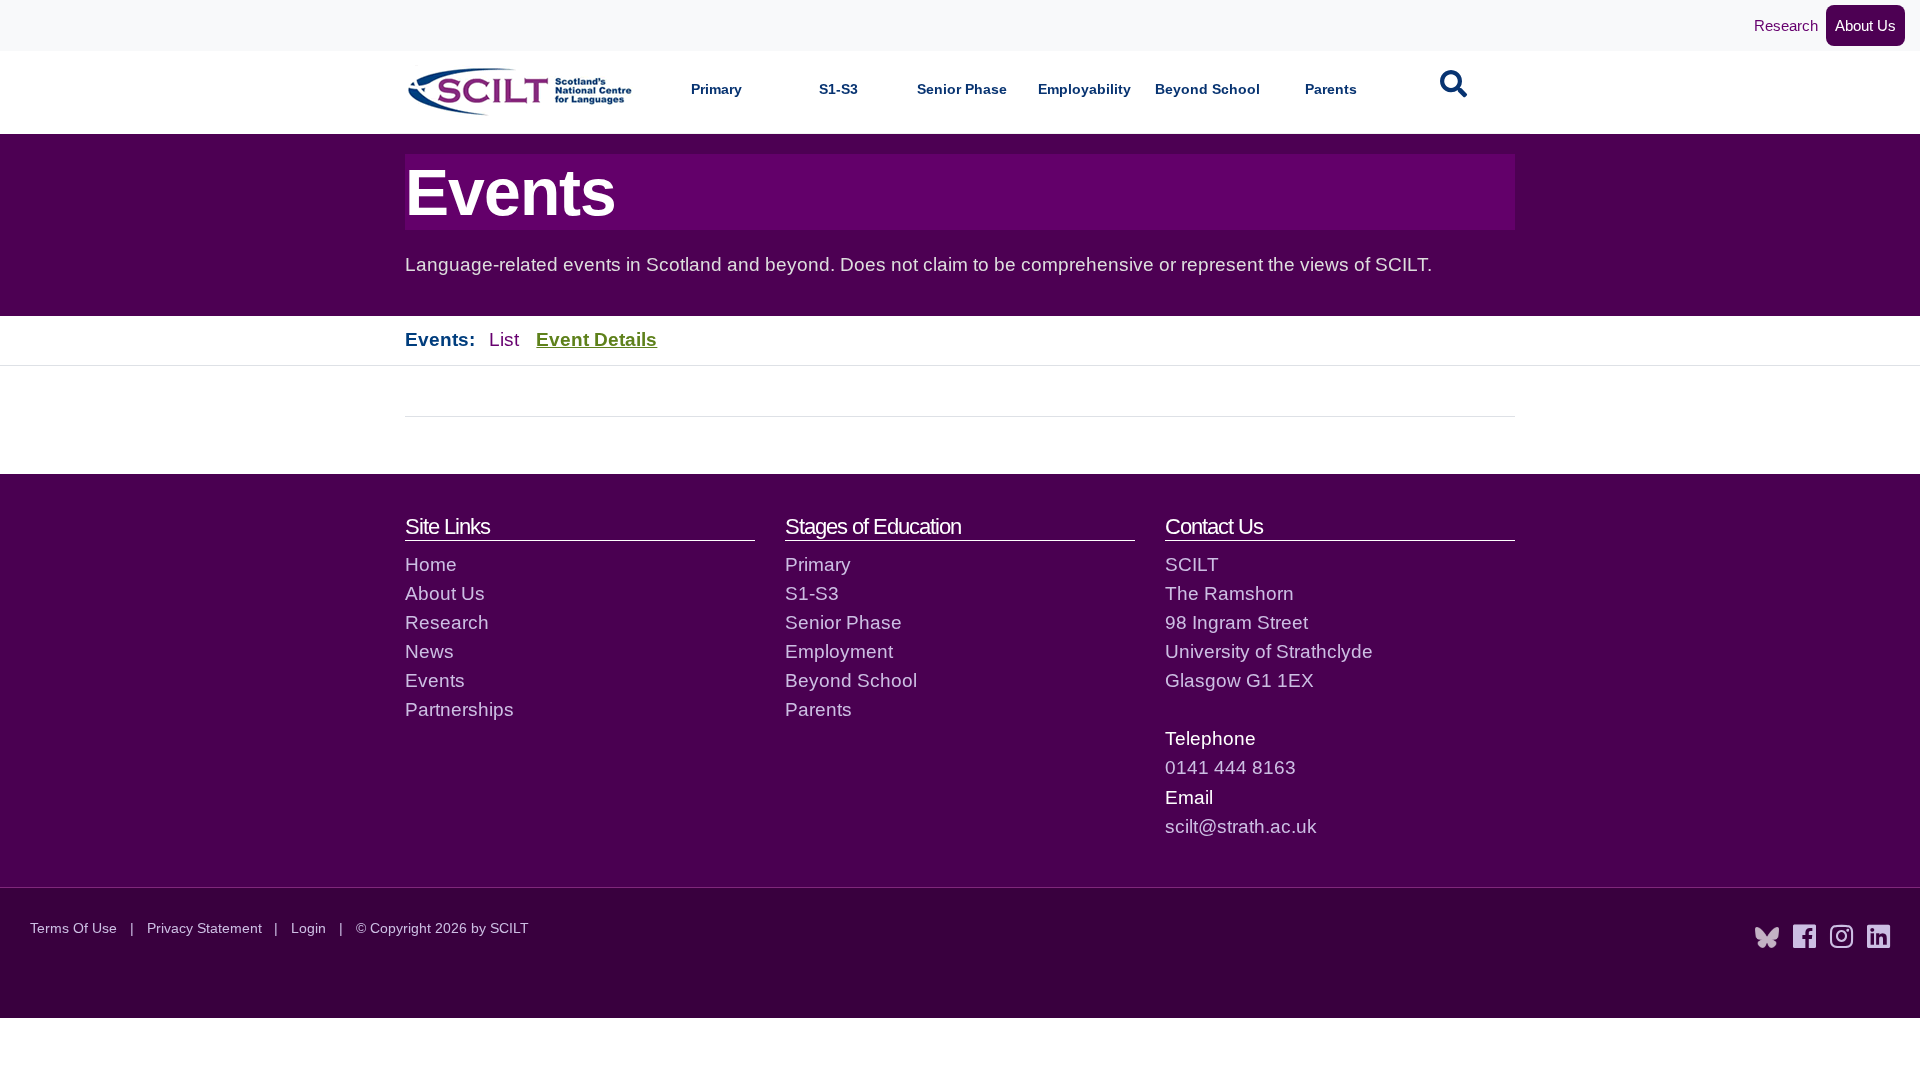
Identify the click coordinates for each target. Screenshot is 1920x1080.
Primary (716, 89)
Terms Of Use (73, 928)
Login (308, 928)
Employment (839, 651)
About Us (1865, 25)
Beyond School (1207, 89)
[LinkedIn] (1878, 937)
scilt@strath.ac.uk (1241, 826)
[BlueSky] (1767, 937)
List (504, 339)
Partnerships (459, 709)
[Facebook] (1804, 937)
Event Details (596, 339)
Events (435, 680)
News (429, 651)
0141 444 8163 (1230, 767)
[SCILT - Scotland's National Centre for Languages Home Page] (521, 91)
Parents (1331, 89)
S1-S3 (838, 89)
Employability (1084, 89)
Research (1786, 25)
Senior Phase (962, 89)
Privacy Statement (204, 928)
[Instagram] (1841, 937)
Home (431, 564)
